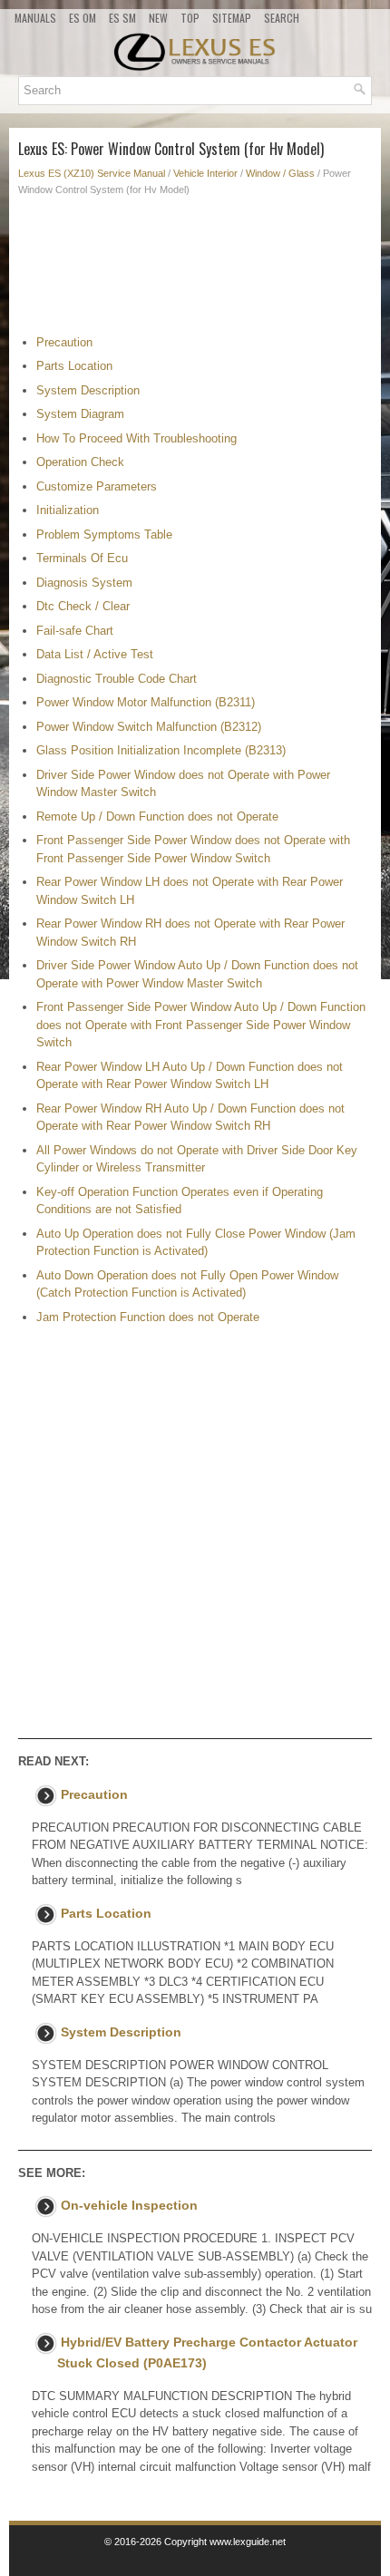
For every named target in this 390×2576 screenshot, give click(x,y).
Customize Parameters (97, 486)
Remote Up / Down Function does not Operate (157, 817)
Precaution (64, 342)
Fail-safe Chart (75, 631)
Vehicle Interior (205, 173)
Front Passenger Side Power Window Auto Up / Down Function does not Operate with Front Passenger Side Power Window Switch (201, 1025)
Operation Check (80, 462)
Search (282, 18)
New (158, 18)
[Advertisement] (195, 270)
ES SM (122, 18)
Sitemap (232, 18)
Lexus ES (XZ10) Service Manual (92, 173)
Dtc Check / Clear (83, 606)
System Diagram (80, 414)
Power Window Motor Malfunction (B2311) (146, 702)
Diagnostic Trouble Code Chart (117, 679)
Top (190, 18)
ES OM (83, 18)
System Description (88, 390)
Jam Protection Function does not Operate (148, 1317)
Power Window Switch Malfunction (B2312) (149, 727)
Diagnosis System (84, 583)
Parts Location (74, 366)
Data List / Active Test (95, 654)
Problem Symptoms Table (104, 535)
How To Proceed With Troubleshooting (136, 438)
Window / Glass (280, 173)
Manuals (35, 18)
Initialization (68, 510)
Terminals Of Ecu (82, 558)
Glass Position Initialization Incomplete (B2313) (161, 750)
